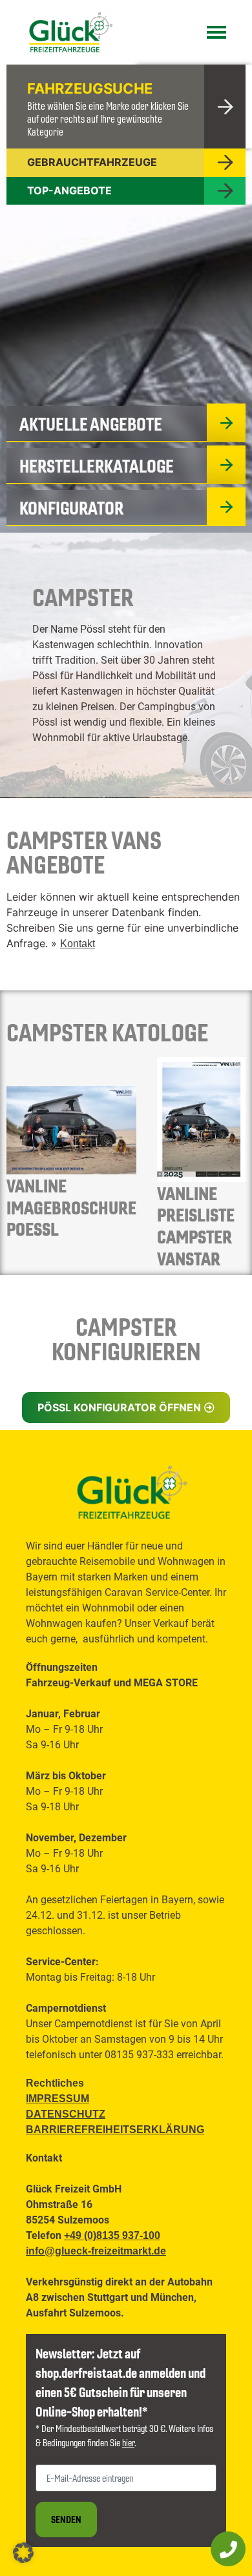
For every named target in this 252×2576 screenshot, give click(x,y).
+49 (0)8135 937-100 (112, 2235)
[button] (126, 1407)
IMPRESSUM (58, 2099)
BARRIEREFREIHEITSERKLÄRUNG (115, 2130)
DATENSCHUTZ (66, 2114)
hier (128, 2442)
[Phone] (228, 2549)
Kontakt (78, 944)
